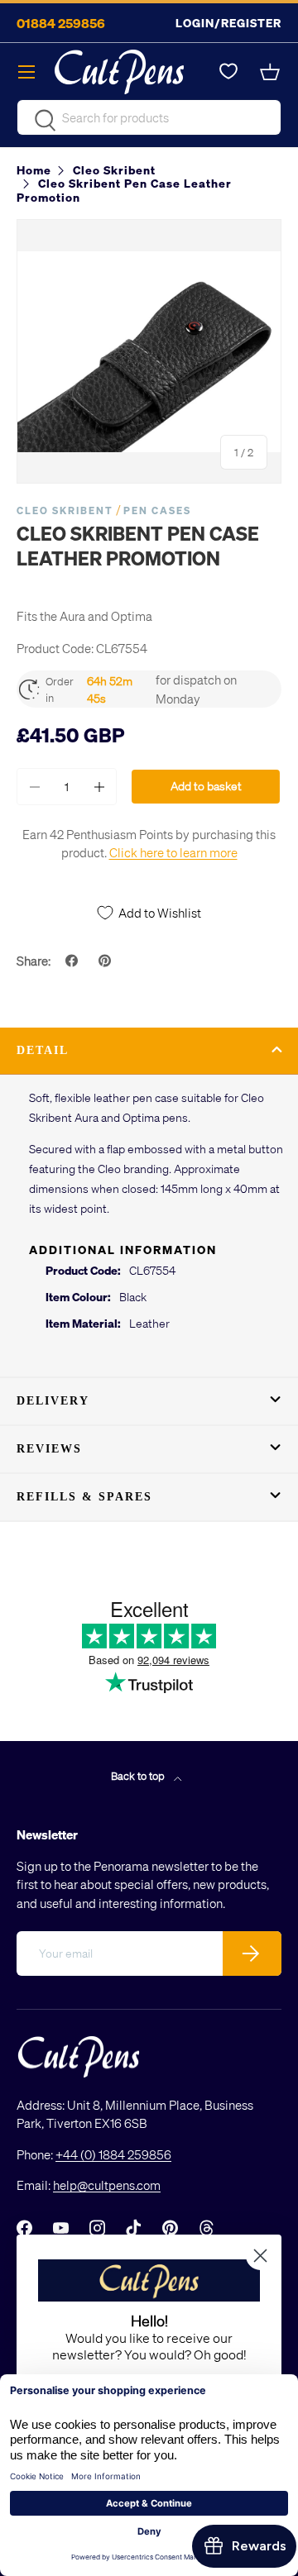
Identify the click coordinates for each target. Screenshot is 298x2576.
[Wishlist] (228, 72)
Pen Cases (157, 510)
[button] (272, 72)
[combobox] (149, 117)
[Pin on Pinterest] (107, 961)
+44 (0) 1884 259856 (113, 2154)
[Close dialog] (260, 2256)
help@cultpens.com (107, 2185)
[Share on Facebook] (74, 961)
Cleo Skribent (65, 510)
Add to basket (206, 786)
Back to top (139, 1775)
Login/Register (228, 23)
